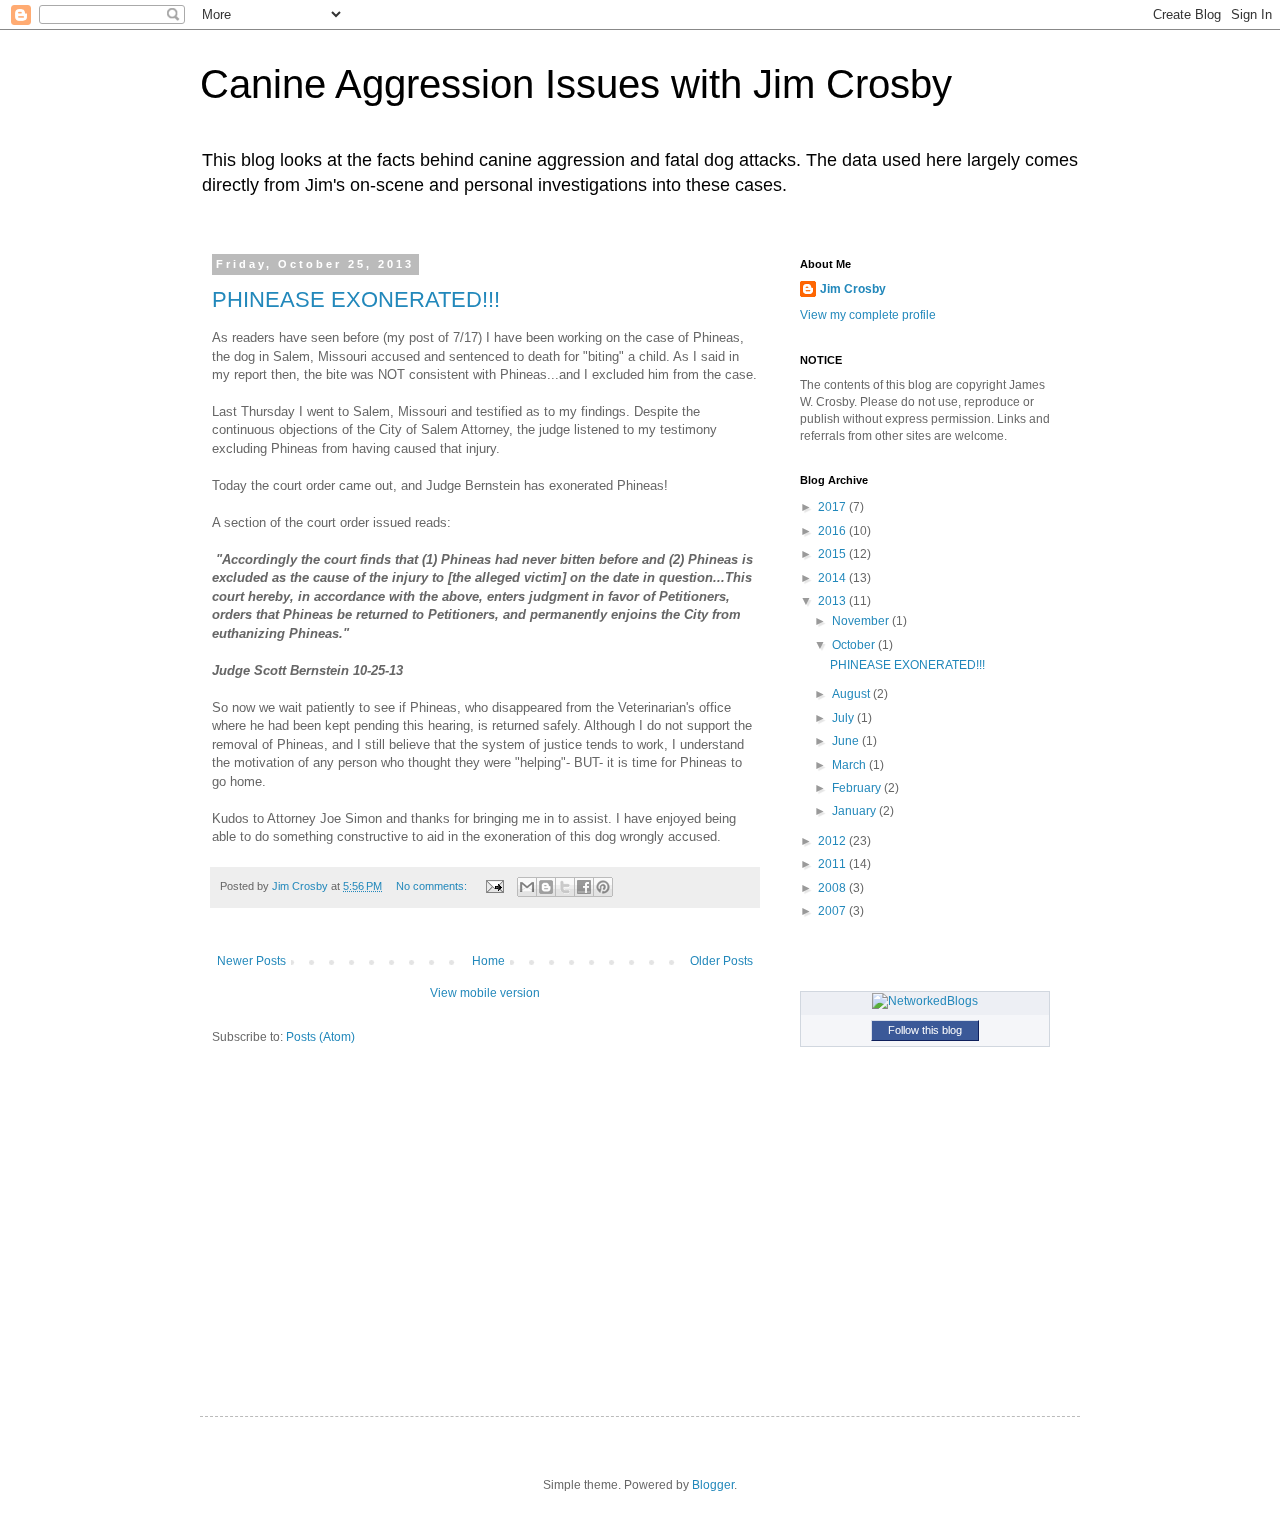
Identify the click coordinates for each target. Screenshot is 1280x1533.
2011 (833, 864)
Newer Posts (251, 961)
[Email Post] (494, 886)
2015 (833, 554)
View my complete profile (868, 315)
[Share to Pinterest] (603, 887)
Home (488, 961)
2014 (833, 578)
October (855, 645)
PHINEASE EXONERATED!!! (356, 299)
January (855, 811)
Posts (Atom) (320, 1037)
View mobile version (485, 993)
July (844, 718)
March (850, 765)
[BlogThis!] (546, 887)
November (862, 621)
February (858, 788)
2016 (833, 531)
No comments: (433, 886)
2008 (833, 888)
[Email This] (527, 887)
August (852, 694)
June (847, 741)
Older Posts (721, 961)
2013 (833, 601)
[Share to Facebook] (584, 887)
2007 (833, 911)
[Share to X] (565, 887)
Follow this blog (925, 1030)
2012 (833, 841)
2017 (833, 507)
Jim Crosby (853, 289)
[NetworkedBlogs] (925, 1001)
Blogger (713, 1485)
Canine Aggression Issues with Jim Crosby (576, 84)
